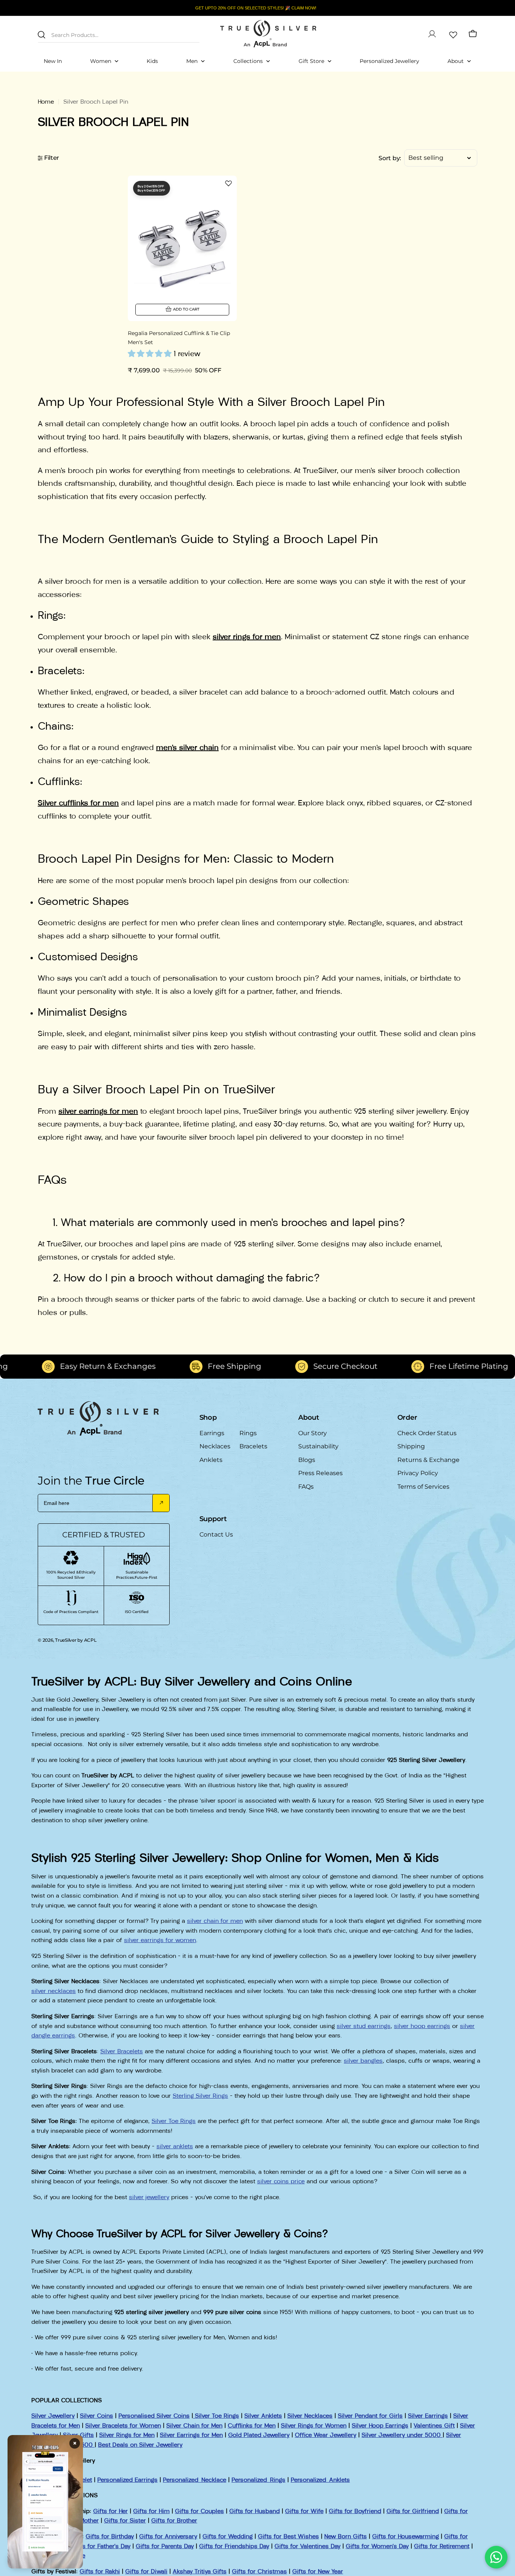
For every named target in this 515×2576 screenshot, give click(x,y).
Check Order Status (427, 1433)
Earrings (212, 1433)
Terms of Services (423, 1487)
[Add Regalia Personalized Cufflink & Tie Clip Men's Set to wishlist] (228, 183)
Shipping (411, 1446)
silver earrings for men (98, 1111)
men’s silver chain (187, 747)
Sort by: (390, 158)
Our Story (313, 1433)
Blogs (307, 1460)
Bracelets (253, 1446)
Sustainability (318, 1446)
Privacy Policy (418, 1473)
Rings (248, 1433)
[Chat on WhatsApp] (496, 2557)
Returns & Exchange (428, 1460)
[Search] (41, 35)
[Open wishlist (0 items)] (452, 34)
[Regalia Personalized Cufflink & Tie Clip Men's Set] (182, 248)
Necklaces (215, 1446)
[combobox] (119, 34)
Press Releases (320, 1473)
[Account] (432, 34)
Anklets (211, 1460)
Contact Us (216, 1534)
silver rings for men (247, 637)
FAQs (306, 1487)
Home (46, 102)
